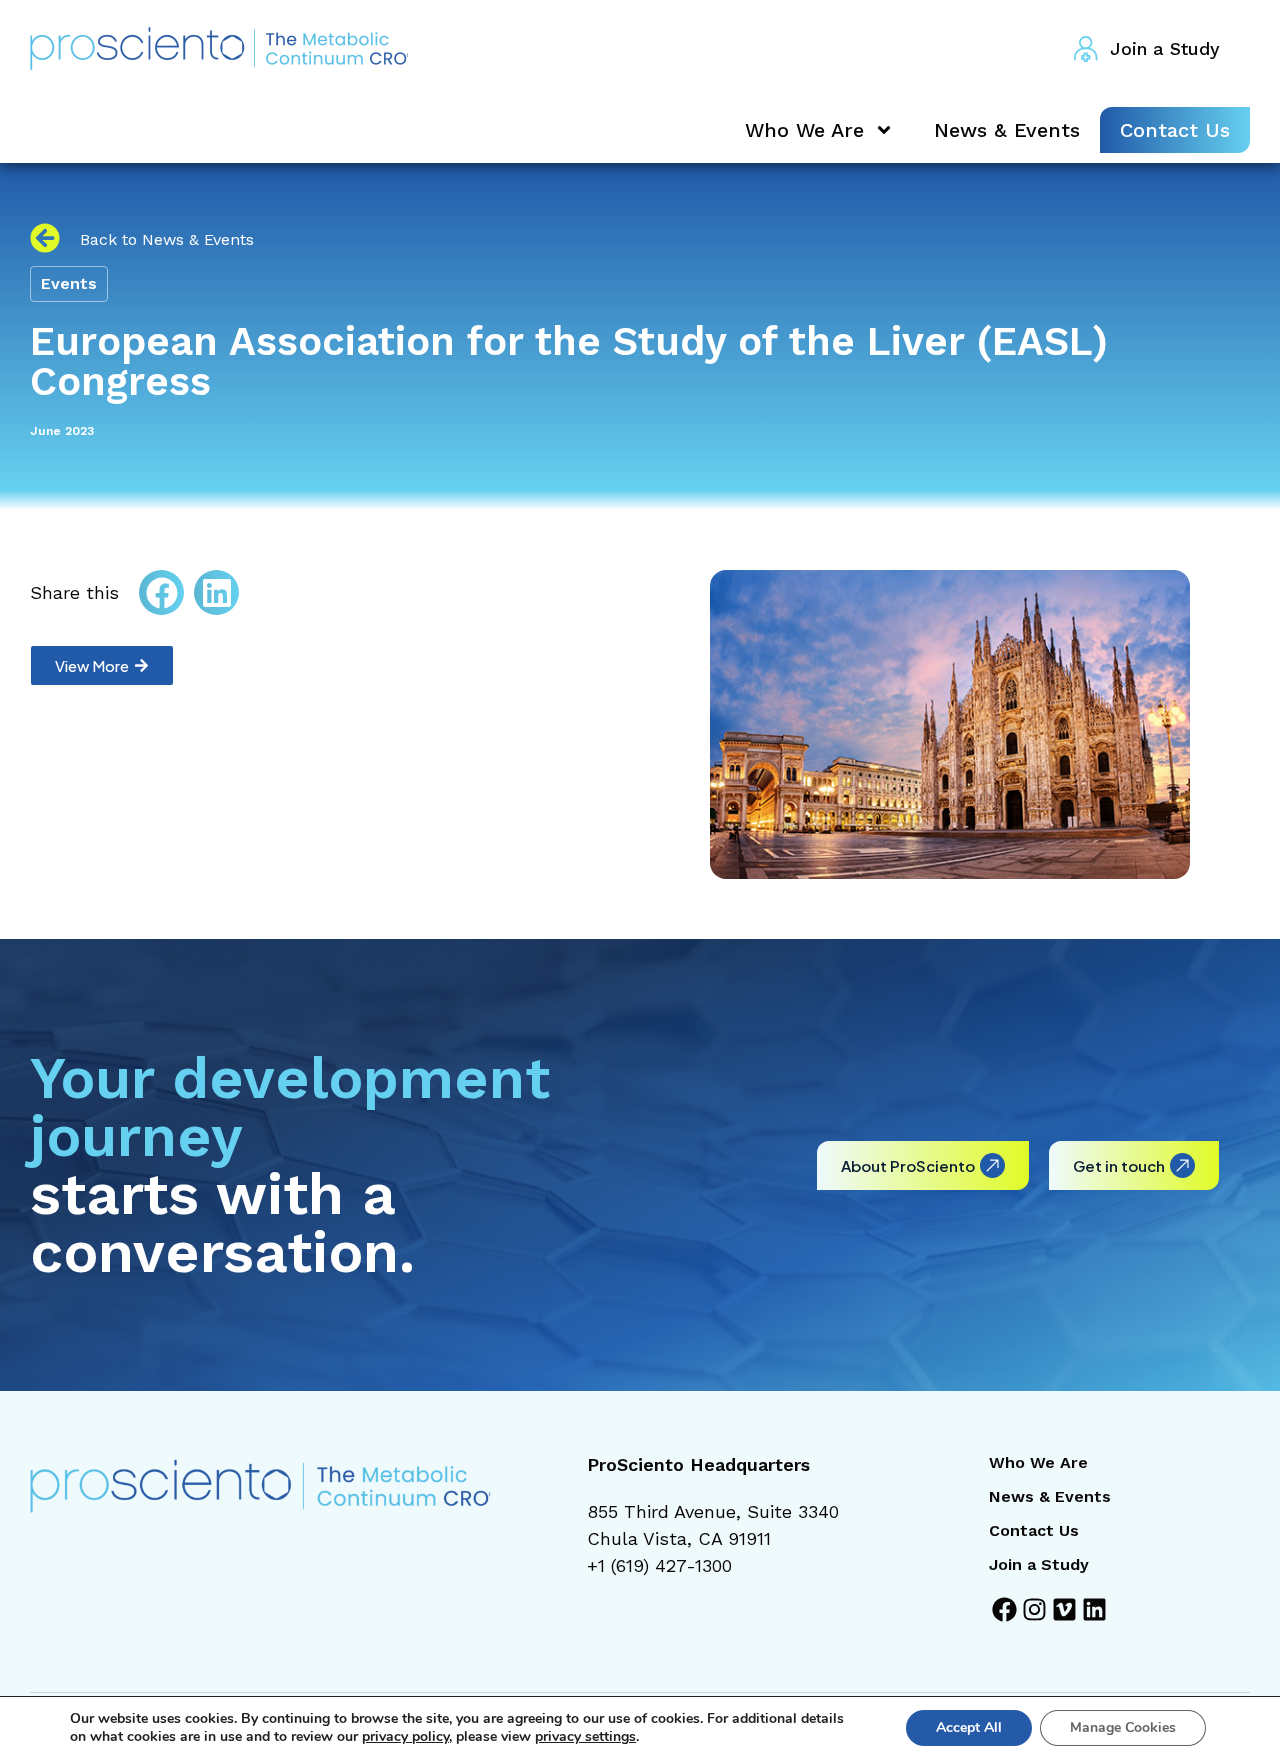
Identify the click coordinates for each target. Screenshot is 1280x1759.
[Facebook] (1004, 1609)
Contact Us (1175, 130)
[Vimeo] (1064, 1609)
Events (69, 283)
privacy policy (405, 1736)
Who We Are (804, 130)
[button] (161, 592)
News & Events (1007, 130)
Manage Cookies (1123, 1727)
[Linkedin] (1094, 1609)
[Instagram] (1034, 1609)
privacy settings (585, 1737)
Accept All (969, 1727)
